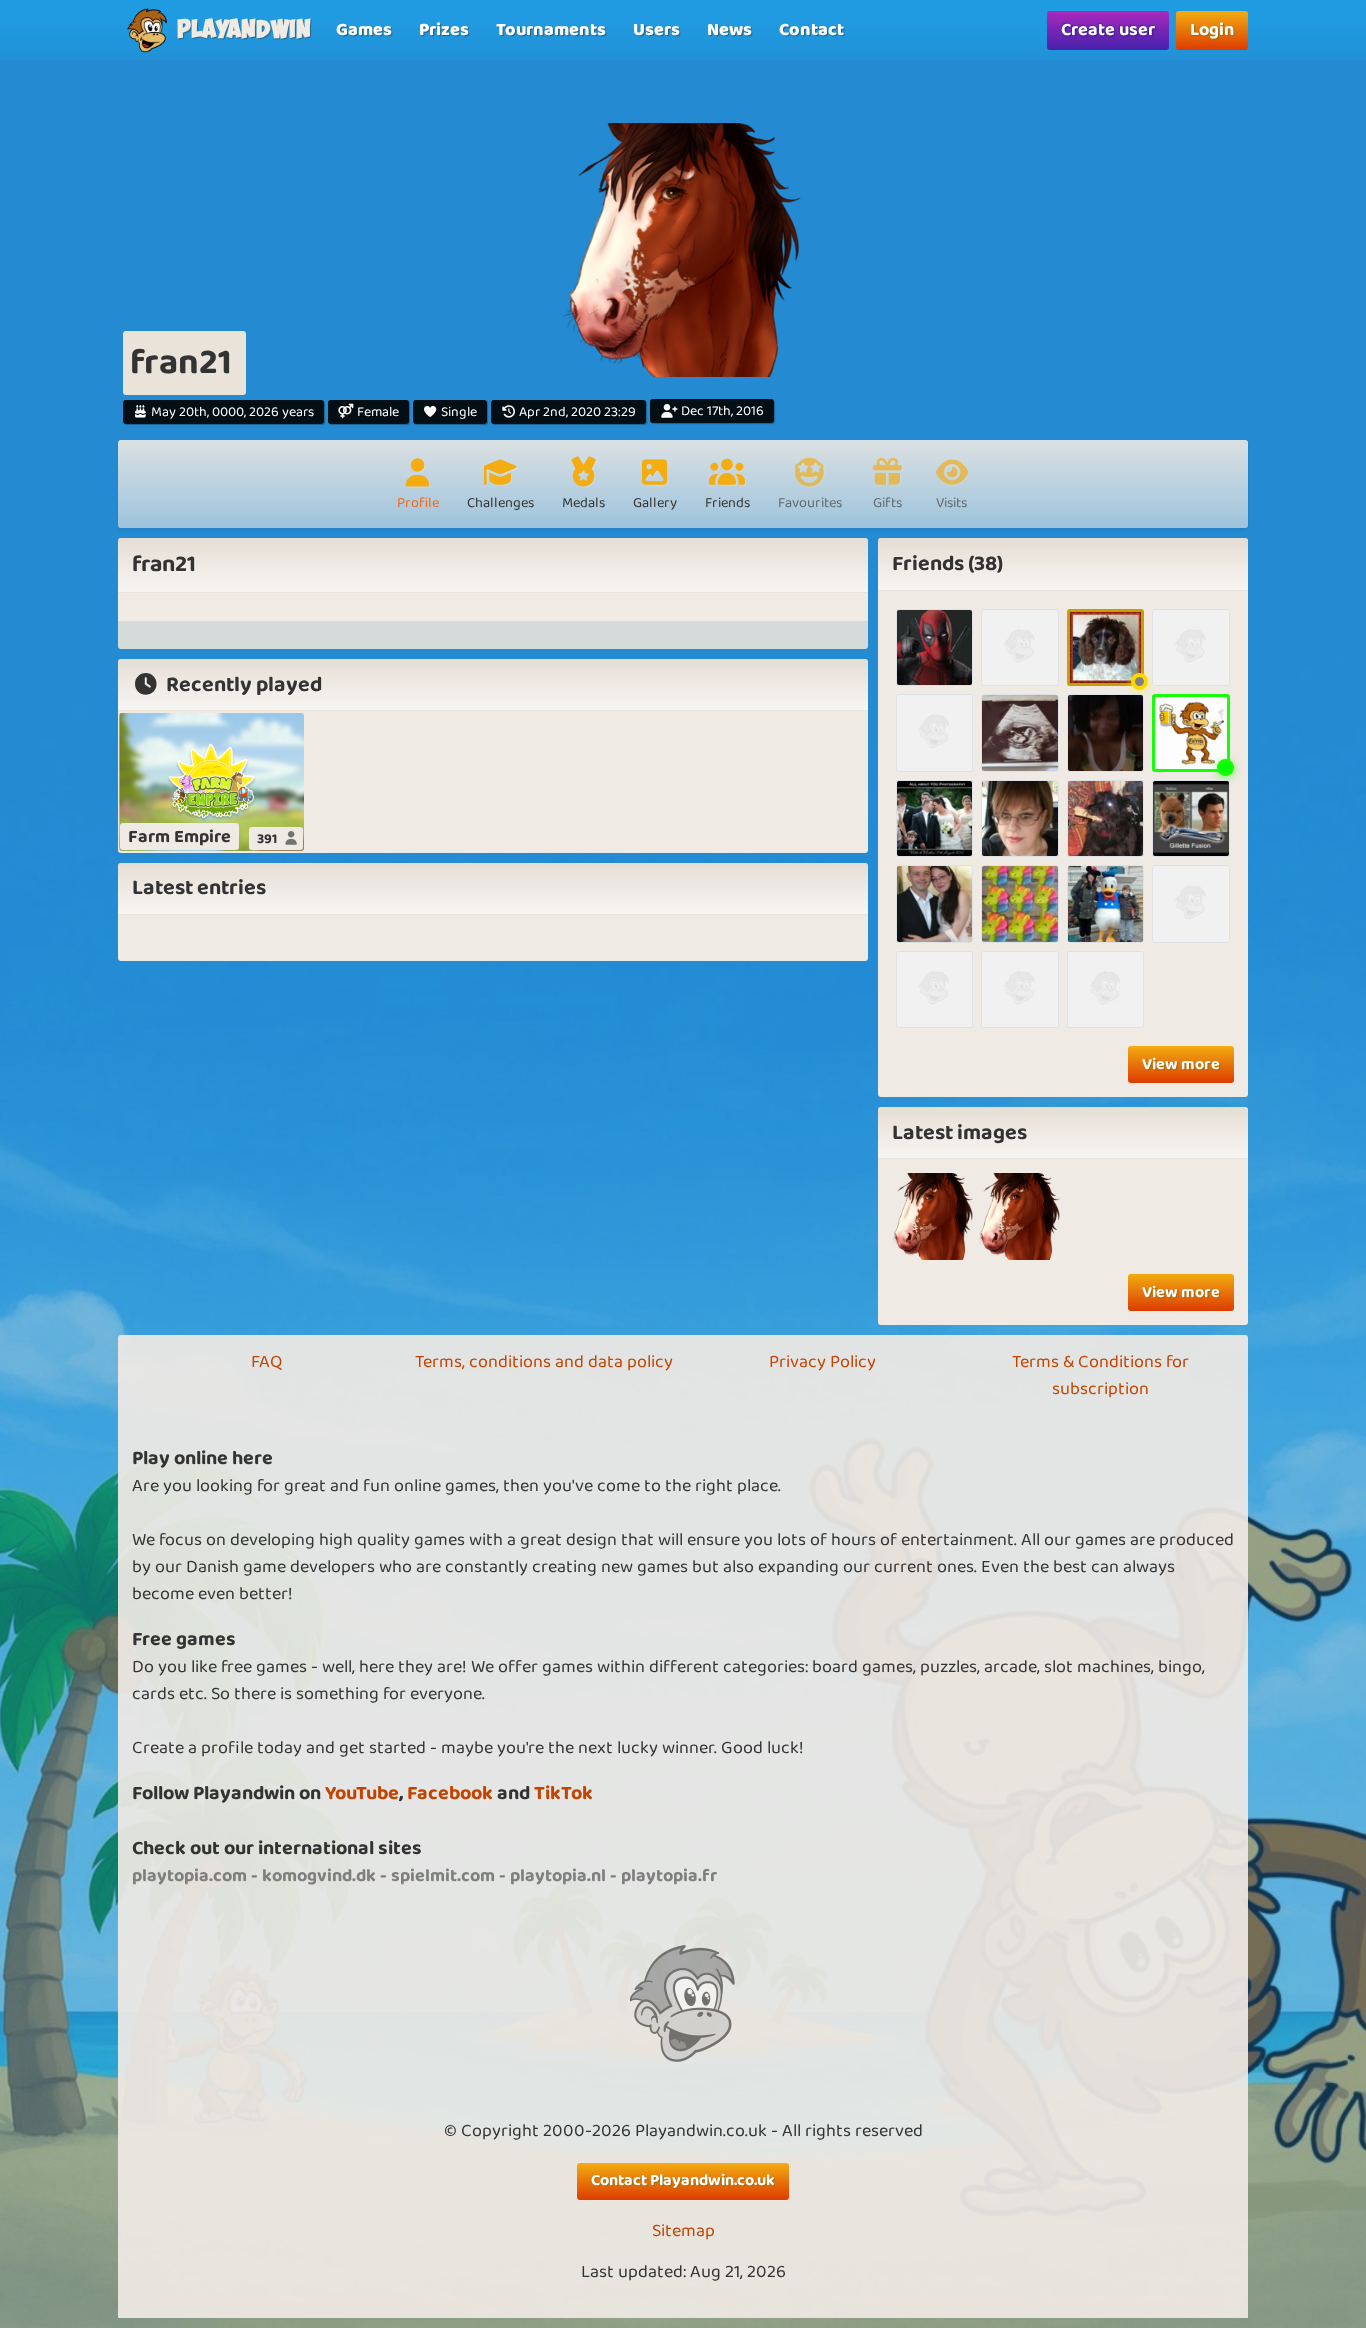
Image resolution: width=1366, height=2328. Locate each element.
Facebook (450, 1793)
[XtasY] (1019, 989)
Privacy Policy (822, 1362)
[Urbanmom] (934, 903)
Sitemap (683, 2231)
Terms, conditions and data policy (544, 1362)
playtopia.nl (558, 1876)
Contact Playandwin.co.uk (683, 2180)
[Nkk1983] (934, 818)
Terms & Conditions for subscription (1100, 1375)
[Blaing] (1019, 647)
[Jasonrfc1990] (1105, 989)
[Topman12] (1190, 818)
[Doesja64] (934, 989)
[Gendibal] (934, 647)
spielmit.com (443, 1876)
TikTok (563, 1793)
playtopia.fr (669, 1876)
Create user (1108, 30)
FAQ (266, 1362)
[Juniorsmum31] (934, 732)
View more (1181, 1064)
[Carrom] (1190, 732)
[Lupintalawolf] (1190, 903)
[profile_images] (933, 1216)
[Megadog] (1105, 647)
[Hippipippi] (1019, 903)
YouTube (362, 1793)
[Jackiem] (1190, 647)
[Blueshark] (1105, 732)
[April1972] (1019, 818)
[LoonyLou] (1019, 732)
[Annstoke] (1105, 818)
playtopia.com (189, 1876)
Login (1212, 30)
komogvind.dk (319, 1876)
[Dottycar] (1105, 903)
